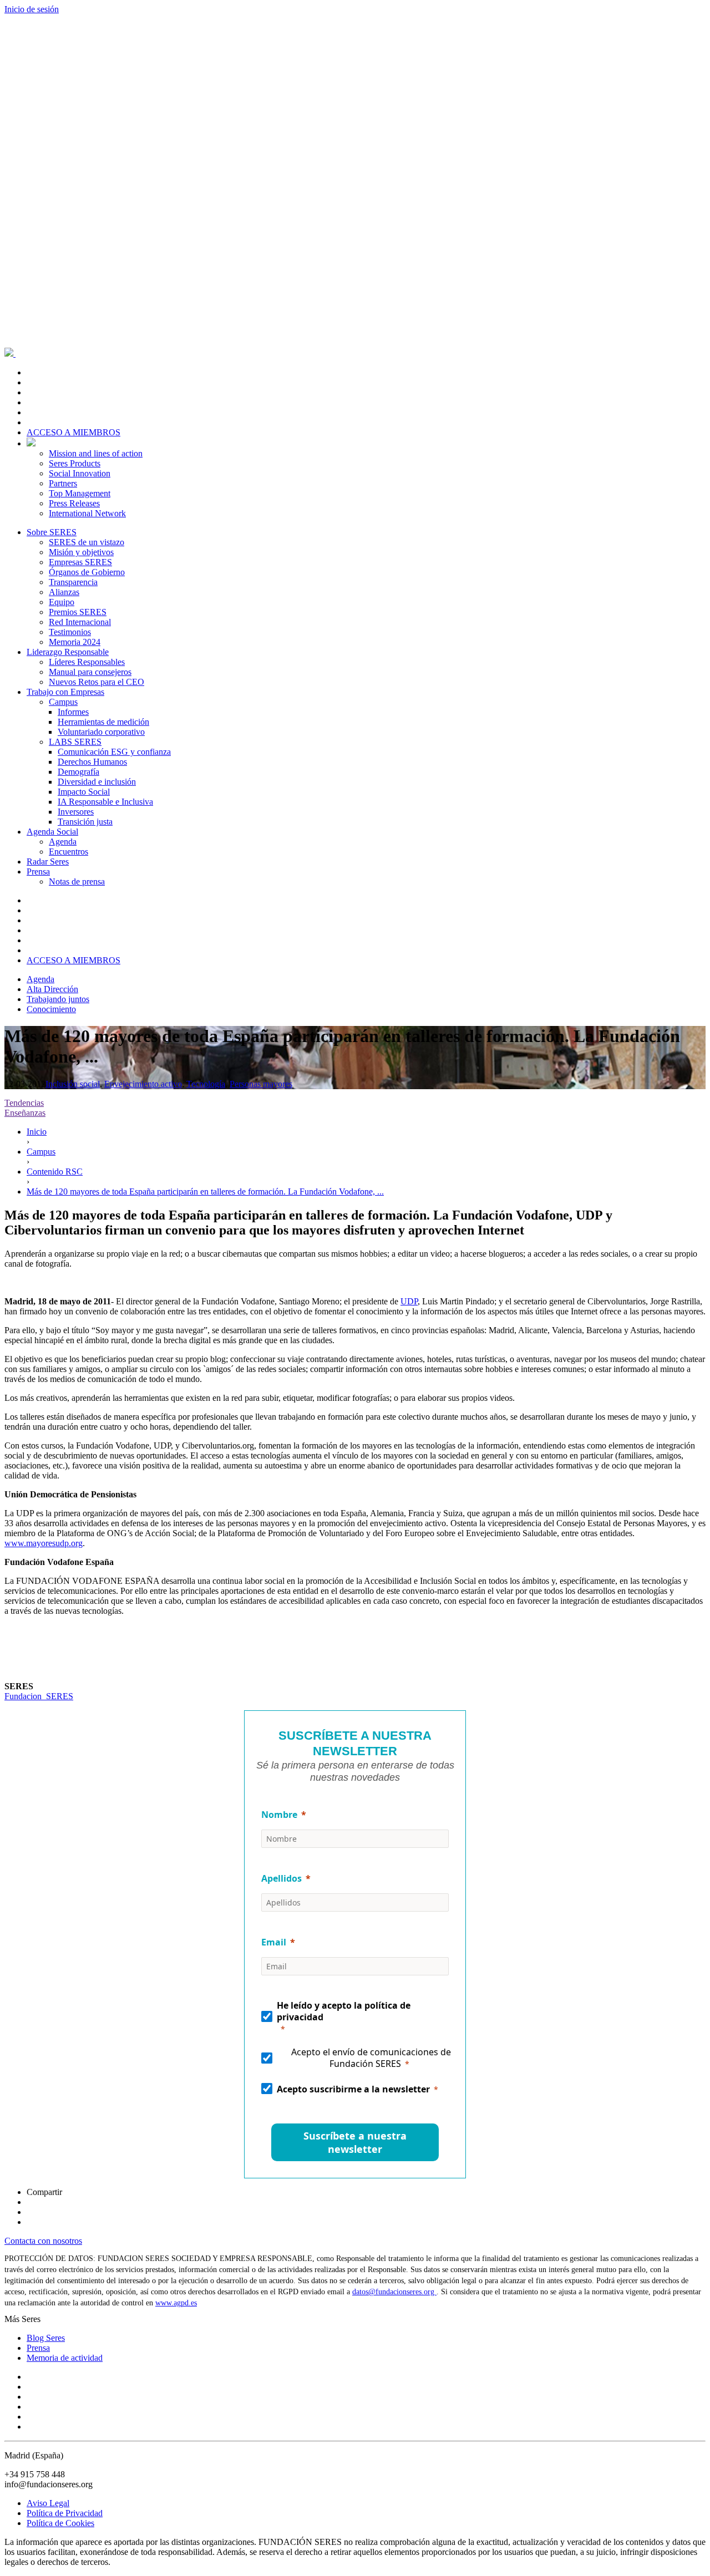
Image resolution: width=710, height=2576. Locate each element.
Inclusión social (73, 1084)
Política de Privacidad (65, 2513)
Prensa (38, 872)
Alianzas (64, 592)
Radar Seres (48, 862)
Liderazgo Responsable (68, 652)
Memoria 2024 (75, 642)
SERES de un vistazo (87, 542)
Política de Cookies (60, 2523)
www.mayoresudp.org (44, 1543)
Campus (63, 702)
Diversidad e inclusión (97, 782)
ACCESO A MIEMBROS (73, 432)
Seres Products (75, 463)
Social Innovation (80, 473)
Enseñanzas (25, 1113)
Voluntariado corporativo (101, 732)
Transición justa (85, 822)
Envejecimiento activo (143, 1084)
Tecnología (206, 1084)
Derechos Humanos (92, 762)
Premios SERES (78, 612)
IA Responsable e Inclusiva (105, 802)
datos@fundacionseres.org (394, 2292)
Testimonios (70, 632)
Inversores (76, 812)
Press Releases (74, 503)
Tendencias (24, 1103)
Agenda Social (52, 832)
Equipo (62, 602)
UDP (409, 1301)
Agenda (63, 842)
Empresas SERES (80, 562)
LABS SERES (75, 742)
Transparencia (73, 582)
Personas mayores (261, 1084)
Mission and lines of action (96, 453)
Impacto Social (84, 792)
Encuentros (69, 852)
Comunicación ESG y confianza (114, 752)
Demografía (78, 772)
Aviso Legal (48, 2503)
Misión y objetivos (81, 552)
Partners (63, 483)
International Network (87, 513)
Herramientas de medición (103, 722)
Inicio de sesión (32, 9)
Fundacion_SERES (39, 1696)
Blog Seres (46, 2338)
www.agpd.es (176, 2303)
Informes (73, 712)
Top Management (80, 493)
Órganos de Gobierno (87, 572)
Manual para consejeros (90, 672)
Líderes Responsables (87, 662)
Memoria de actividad (65, 2358)
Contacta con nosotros (43, 2241)
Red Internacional (80, 622)
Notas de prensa (77, 881)
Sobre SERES (52, 532)
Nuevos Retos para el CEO (97, 682)
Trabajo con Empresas (65, 692)
